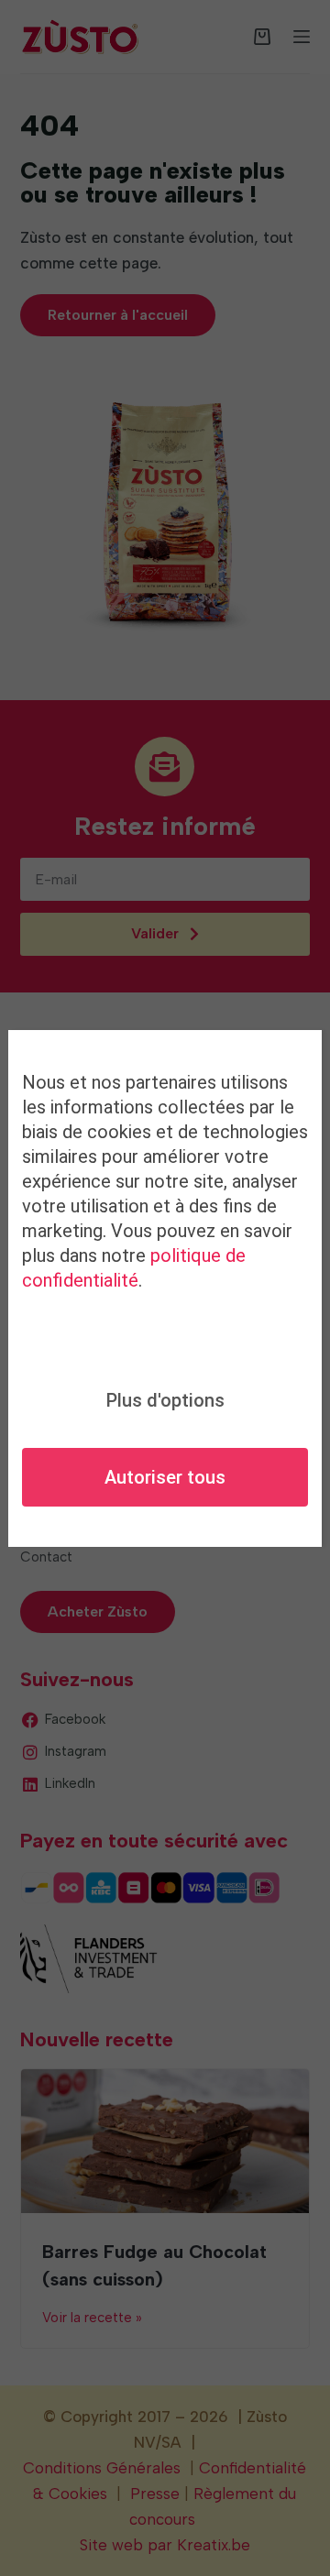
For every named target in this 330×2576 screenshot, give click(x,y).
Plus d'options (165, 1400)
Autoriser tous (165, 1477)
